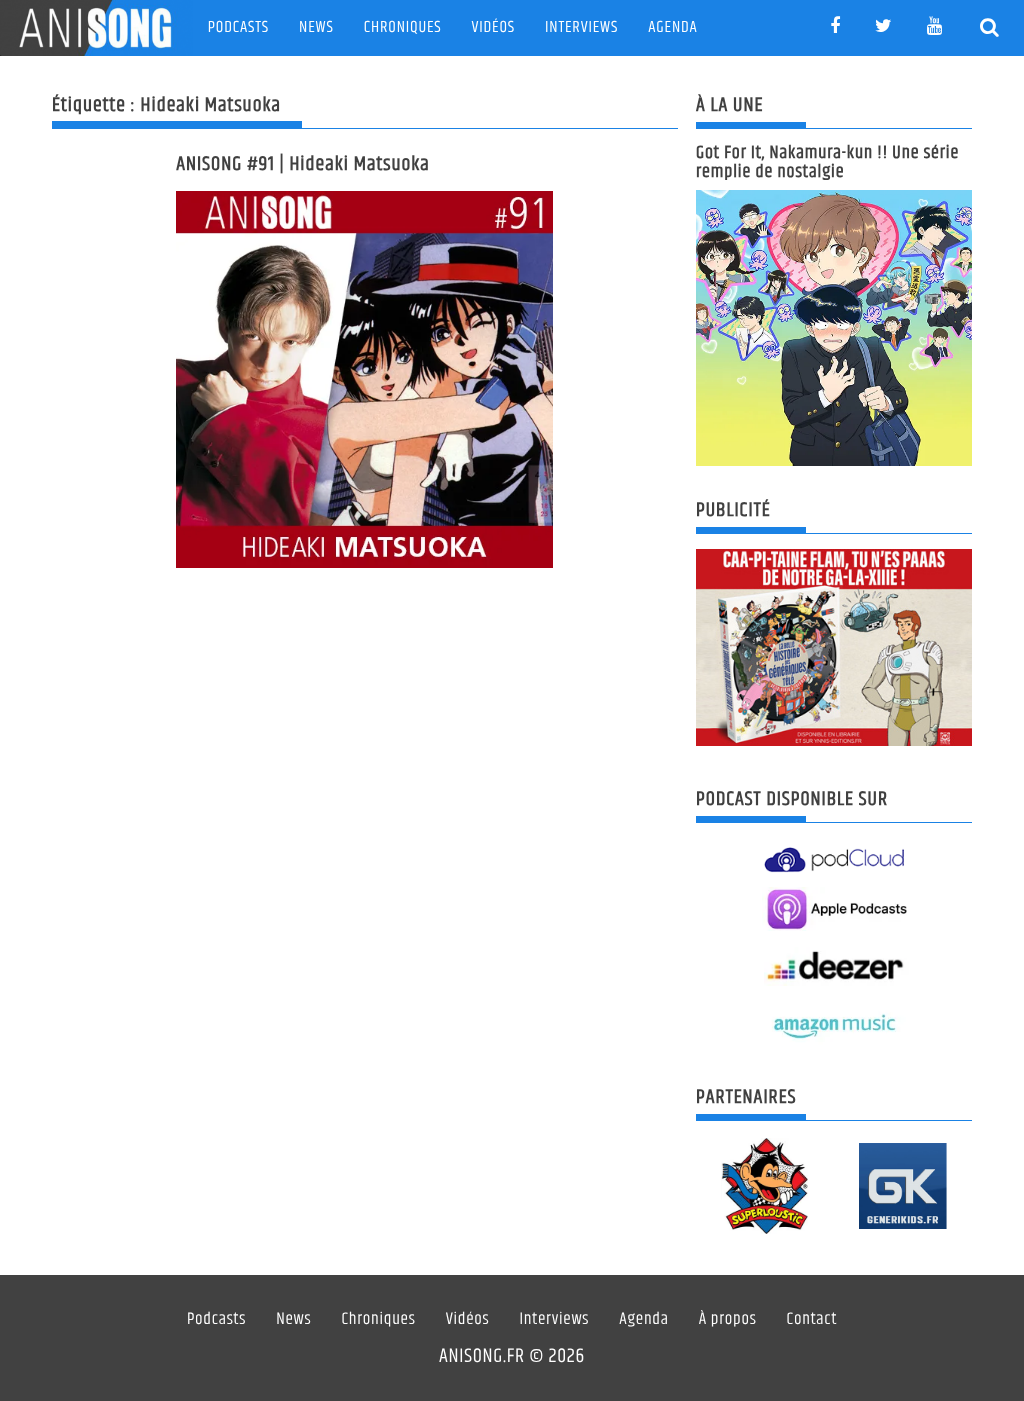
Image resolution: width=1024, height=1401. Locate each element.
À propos (728, 1320)
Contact (812, 1320)
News (316, 27)
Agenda (672, 27)
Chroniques (403, 27)
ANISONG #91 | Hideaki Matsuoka (303, 164)
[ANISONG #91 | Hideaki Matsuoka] (364, 379)
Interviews (581, 27)
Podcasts (238, 27)
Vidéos (493, 27)
